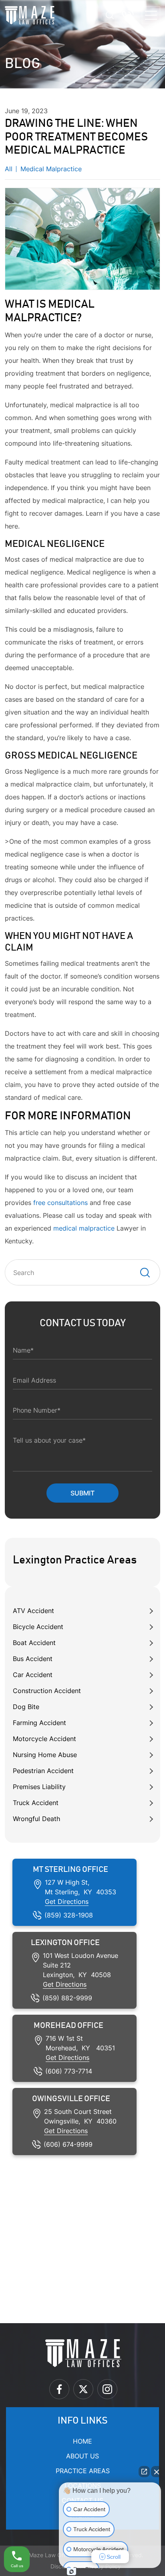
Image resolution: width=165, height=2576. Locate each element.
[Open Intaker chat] (71, 2572)
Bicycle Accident (38, 1627)
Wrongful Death (36, 1819)
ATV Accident (33, 1611)
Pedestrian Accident (43, 1771)
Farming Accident (39, 1723)
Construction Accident (47, 1691)
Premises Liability (39, 1787)
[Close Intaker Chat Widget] (157, 2472)
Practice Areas (83, 2471)
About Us (82, 2456)
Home (82, 2441)
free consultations (60, 1203)
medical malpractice (84, 1228)
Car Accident (33, 1675)
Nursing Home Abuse (45, 1755)
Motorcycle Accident (44, 1739)
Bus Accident (33, 1659)
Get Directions (67, 1901)
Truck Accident (36, 1803)
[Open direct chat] (144, 2472)
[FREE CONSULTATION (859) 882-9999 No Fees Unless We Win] (128, 15)
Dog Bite (26, 1707)
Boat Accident (34, 1643)
